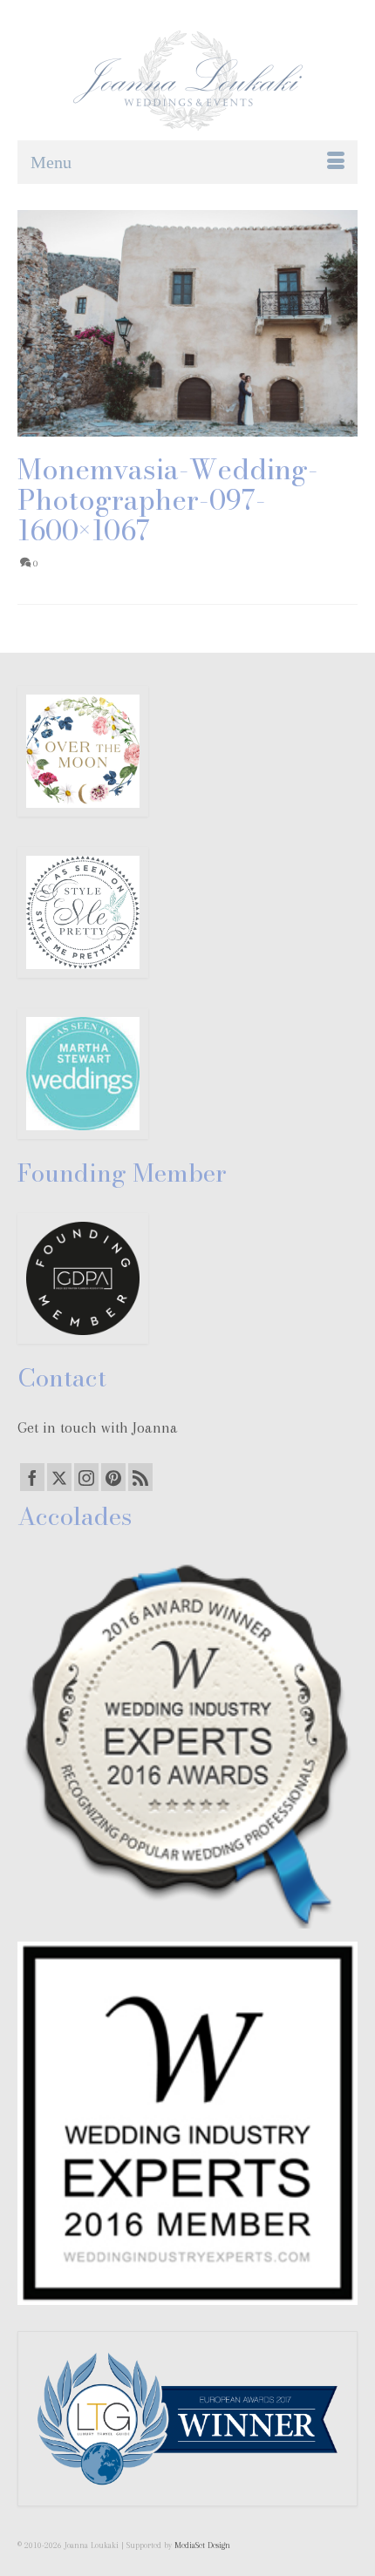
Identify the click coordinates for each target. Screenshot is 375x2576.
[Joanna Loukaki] (187, 81)
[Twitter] (59, 1477)
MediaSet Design (202, 2545)
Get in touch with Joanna (98, 1427)
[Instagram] (86, 1477)
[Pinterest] (113, 1477)
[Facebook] (32, 1477)
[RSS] (140, 1477)
